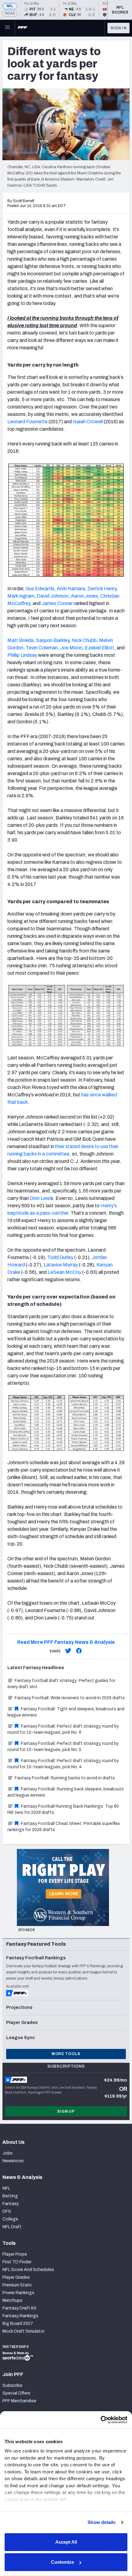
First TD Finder (17, 2262)
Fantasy (11, 2204)
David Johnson (53, 596)
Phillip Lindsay (22, 655)
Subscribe (12, 2385)
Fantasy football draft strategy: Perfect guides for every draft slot (61, 1684)
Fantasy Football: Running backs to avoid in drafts (65, 1778)
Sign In (119, 28)
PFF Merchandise (19, 2401)
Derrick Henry (102, 589)
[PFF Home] (22, 28)
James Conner (57, 603)
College (10, 2219)
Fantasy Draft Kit (19, 2308)
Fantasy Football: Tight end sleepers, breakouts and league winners (66, 1712)
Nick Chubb (84, 640)
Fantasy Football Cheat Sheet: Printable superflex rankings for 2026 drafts (64, 1827)
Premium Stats (17, 2285)
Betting (10, 2196)
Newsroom (13, 2161)
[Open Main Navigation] (7, 28)
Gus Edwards (40, 589)
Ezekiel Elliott (99, 648)
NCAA (10, 13)
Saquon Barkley (53, 640)
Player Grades (16, 2277)
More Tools (66, 2054)
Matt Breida (20, 640)
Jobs (8, 2153)
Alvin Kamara (71, 589)
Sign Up (66, 2111)
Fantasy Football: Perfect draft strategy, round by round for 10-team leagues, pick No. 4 (63, 1764)
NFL (10, 6)
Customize (62, 2562)
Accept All (66, 2542)
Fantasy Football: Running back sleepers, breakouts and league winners (66, 1792)
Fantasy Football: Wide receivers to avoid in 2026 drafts (70, 1698)
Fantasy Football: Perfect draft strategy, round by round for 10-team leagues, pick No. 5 (63, 1747)
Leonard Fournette (27, 422)
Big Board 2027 (18, 2324)
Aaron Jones (84, 596)
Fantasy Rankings (20, 2316)
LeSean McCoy (64, 1272)
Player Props (15, 2254)
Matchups (12, 2300)
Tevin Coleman (42, 648)
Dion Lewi (40, 1198)
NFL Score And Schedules (28, 2270)
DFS (7, 2211)
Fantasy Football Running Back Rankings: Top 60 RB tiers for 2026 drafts (63, 1809)
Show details (101, 2522)
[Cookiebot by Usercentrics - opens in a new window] (101, 2420)
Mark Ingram (21, 596)
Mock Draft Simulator (23, 2331)
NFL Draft (12, 2227)
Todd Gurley (60, 1257)
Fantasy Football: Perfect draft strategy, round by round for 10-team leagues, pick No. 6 (63, 1729)
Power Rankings (18, 2293)
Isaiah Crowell (88, 422)
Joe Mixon (71, 648)
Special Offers (16, 2393)
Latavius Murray (61, 1265)
